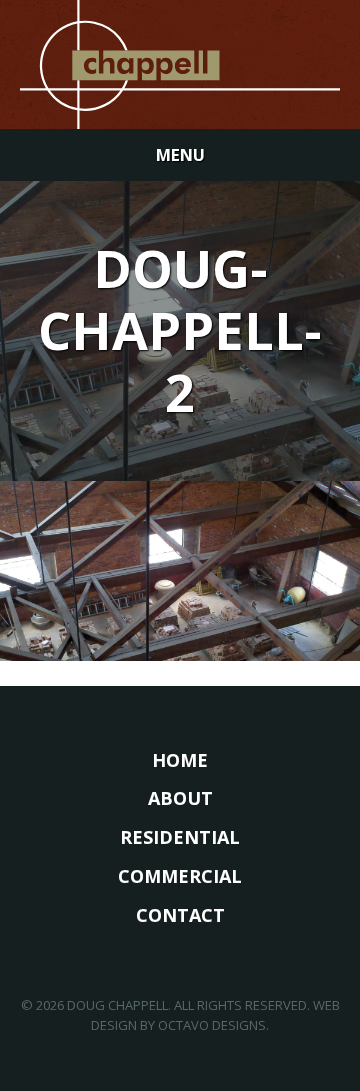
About (180, 798)
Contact (180, 915)
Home (180, 760)
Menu (180, 154)
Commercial (180, 876)
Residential (180, 837)
